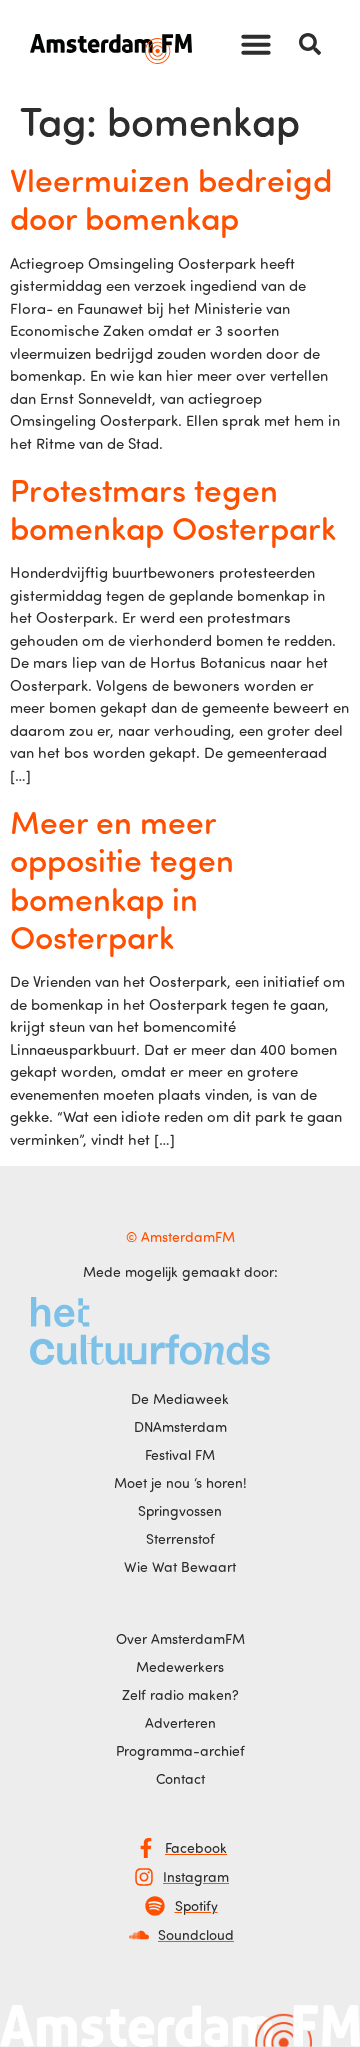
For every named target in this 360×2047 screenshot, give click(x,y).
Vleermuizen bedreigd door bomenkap (171, 198)
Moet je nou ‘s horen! (180, 1482)
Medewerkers (180, 1666)
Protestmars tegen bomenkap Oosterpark (173, 508)
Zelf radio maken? (180, 1694)
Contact (180, 1778)
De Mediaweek (180, 1398)
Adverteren (180, 1722)
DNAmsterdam (180, 1426)
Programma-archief (180, 1750)
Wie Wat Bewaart (180, 1566)
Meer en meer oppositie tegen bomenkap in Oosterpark (122, 878)
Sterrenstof (180, 1538)
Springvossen (180, 1510)
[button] (256, 44)
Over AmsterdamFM (180, 1638)
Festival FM (180, 1454)
